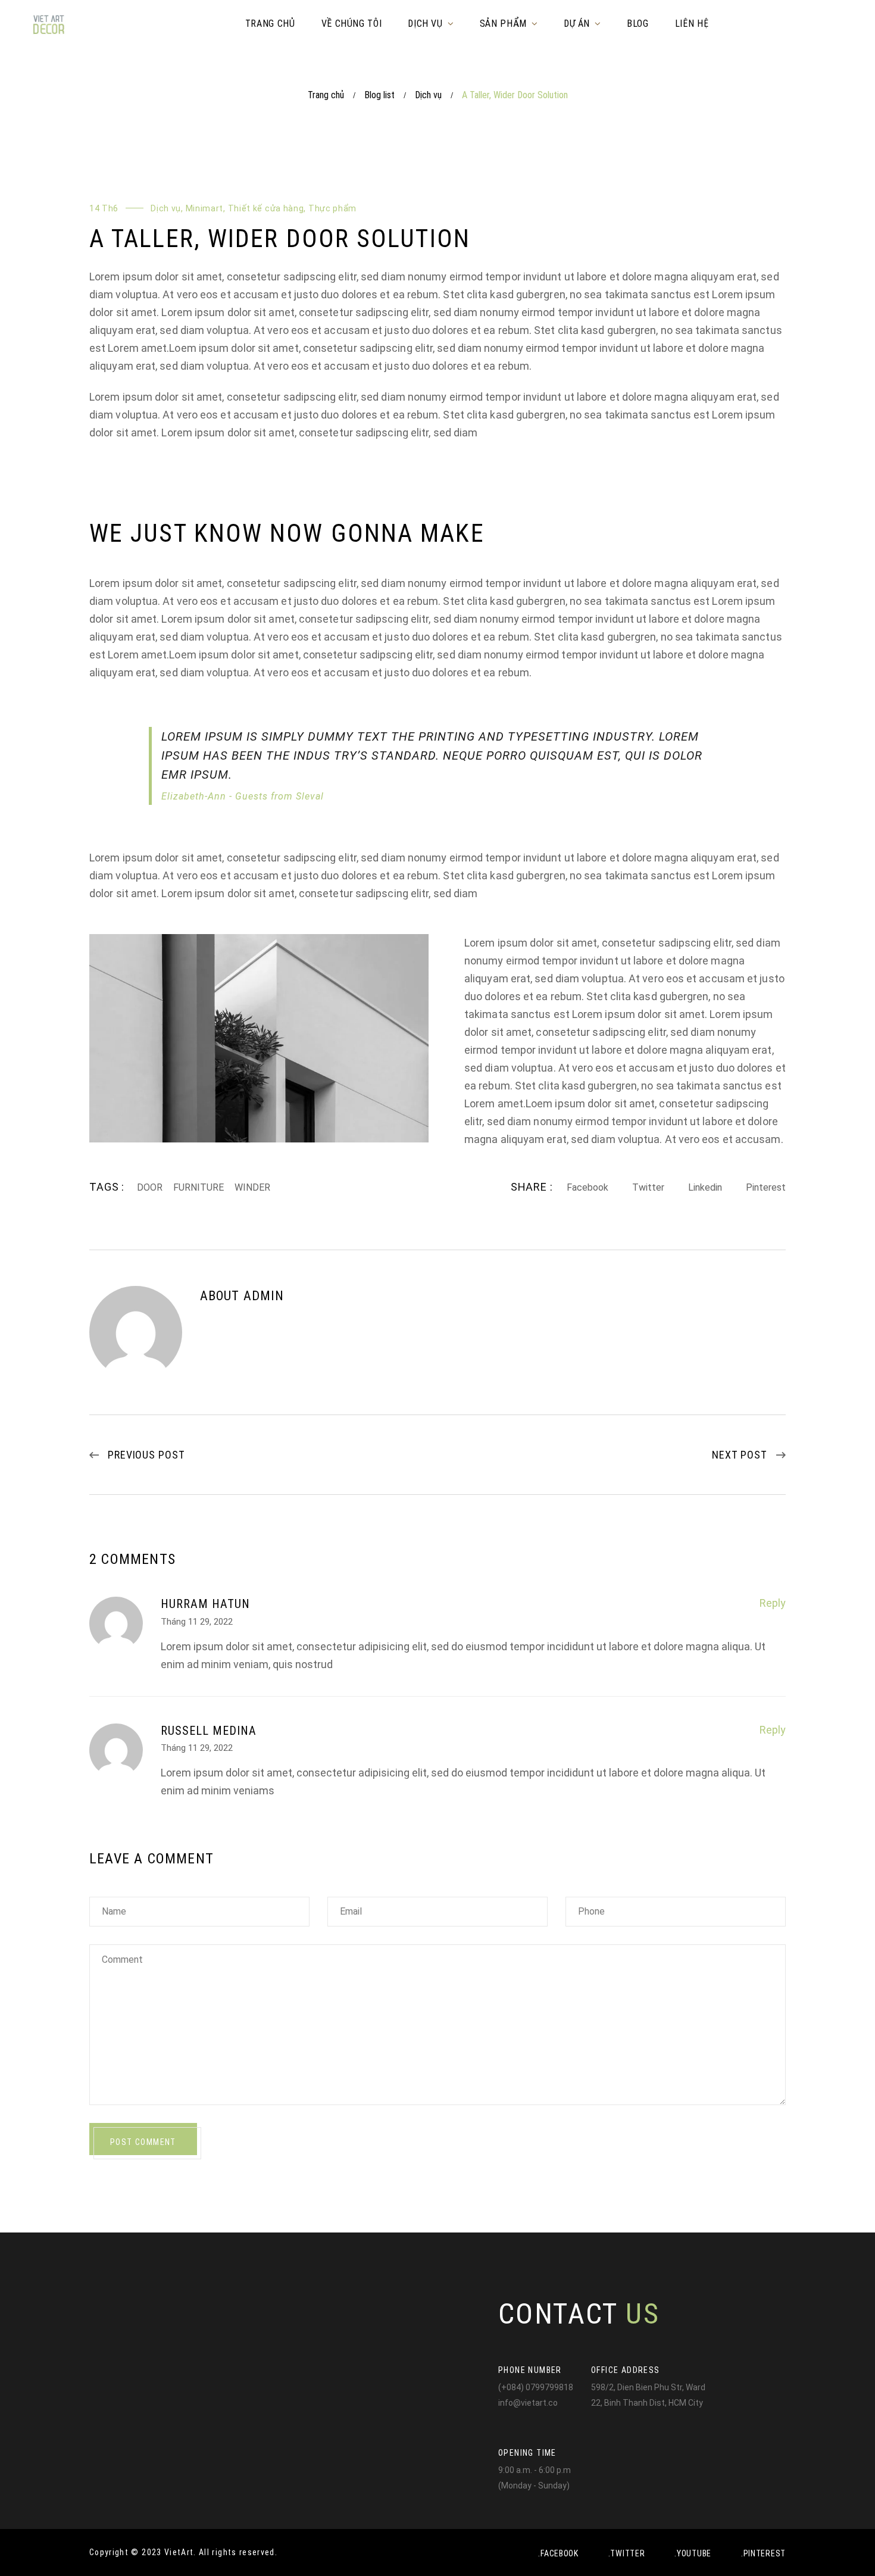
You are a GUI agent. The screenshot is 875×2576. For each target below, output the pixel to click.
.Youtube (693, 2553)
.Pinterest (763, 2553)
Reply (773, 1603)
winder (252, 1187)
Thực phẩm (332, 208)
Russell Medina (209, 1731)
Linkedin (705, 1187)
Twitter (648, 1187)
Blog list (379, 95)
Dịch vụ (428, 95)
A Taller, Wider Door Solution (280, 238)
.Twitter (627, 2553)
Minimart (205, 208)
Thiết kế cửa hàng (266, 208)
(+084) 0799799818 (536, 2387)
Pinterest (766, 1187)
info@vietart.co (528, 2403)
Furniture (199, 1187)
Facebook (587, 1187)
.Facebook (558, 2553)
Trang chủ (326, 95)
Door (150, 1187)
